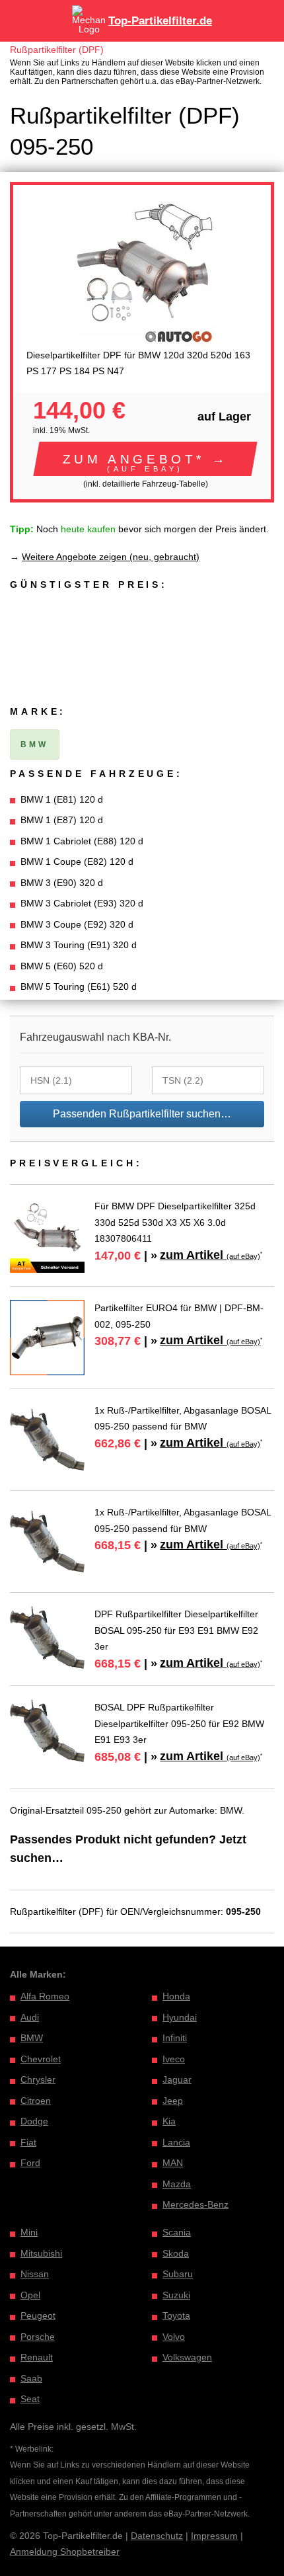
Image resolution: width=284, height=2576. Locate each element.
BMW (32, 2038)
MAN (173, 2163)
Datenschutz (157, 2536)
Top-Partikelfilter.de (160, 21)
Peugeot (38, 2315)
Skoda (176, 2253)
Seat (30, 2399)
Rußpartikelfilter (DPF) (57, 50)
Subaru (178, 2274)
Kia (169, 2121)
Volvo (174, 2337)
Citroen (36, 2101)
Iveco (174, 2059)
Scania (177, 2232)
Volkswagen (187, 2357)
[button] (145, 459)
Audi (30, 2017)
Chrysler (38, 2079)
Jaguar (177, 2079)
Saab (31, 2378)
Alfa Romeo (45, 1996)
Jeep (173, 2101)
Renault (37, 2357)
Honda (176, 1996)
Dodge (34, 2121)
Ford (30, 2163)
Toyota (176, 2315)
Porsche (38, 2337)
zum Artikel (210, 1255)
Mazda (177, 2184)
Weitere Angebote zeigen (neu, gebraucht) (111, 557)
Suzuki (176, 2295)
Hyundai (180, 2017)
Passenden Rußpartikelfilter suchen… (142, 1114)
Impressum (214, 2536)
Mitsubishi (41, 2253)
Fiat (28, 2142)
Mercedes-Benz (195, 2204)
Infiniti (175, 2038)
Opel (30, 2295)
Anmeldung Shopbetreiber (65, 2552)
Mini (29, 2232)
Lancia (176, 2142)
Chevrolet (41, 2059)
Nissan (35, 2274)
